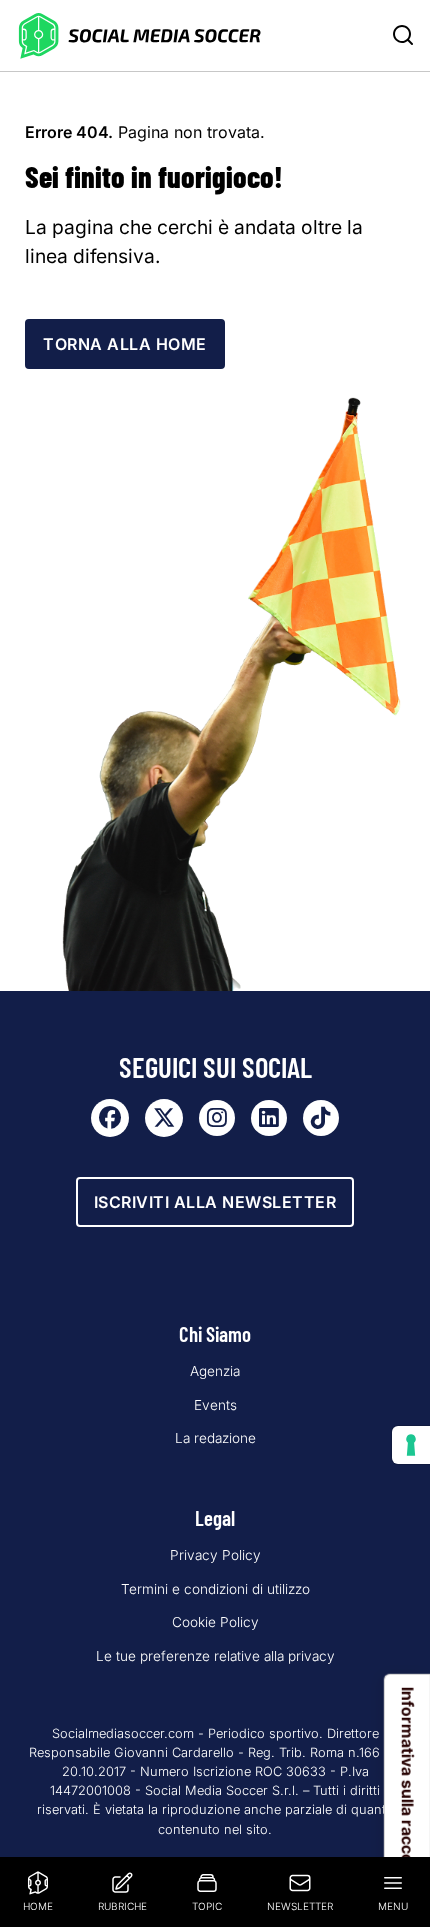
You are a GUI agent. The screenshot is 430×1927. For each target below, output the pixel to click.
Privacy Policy (215, 1555)
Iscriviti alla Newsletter (215, 1202)
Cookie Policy (215, 1622)
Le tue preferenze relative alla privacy (215, 1656)
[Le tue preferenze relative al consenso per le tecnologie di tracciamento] (411, 1445)
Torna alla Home (125, 344)
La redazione (215, 1438)
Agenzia (215, 1371)
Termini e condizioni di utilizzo (215, 1589)
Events (215, 1405)
